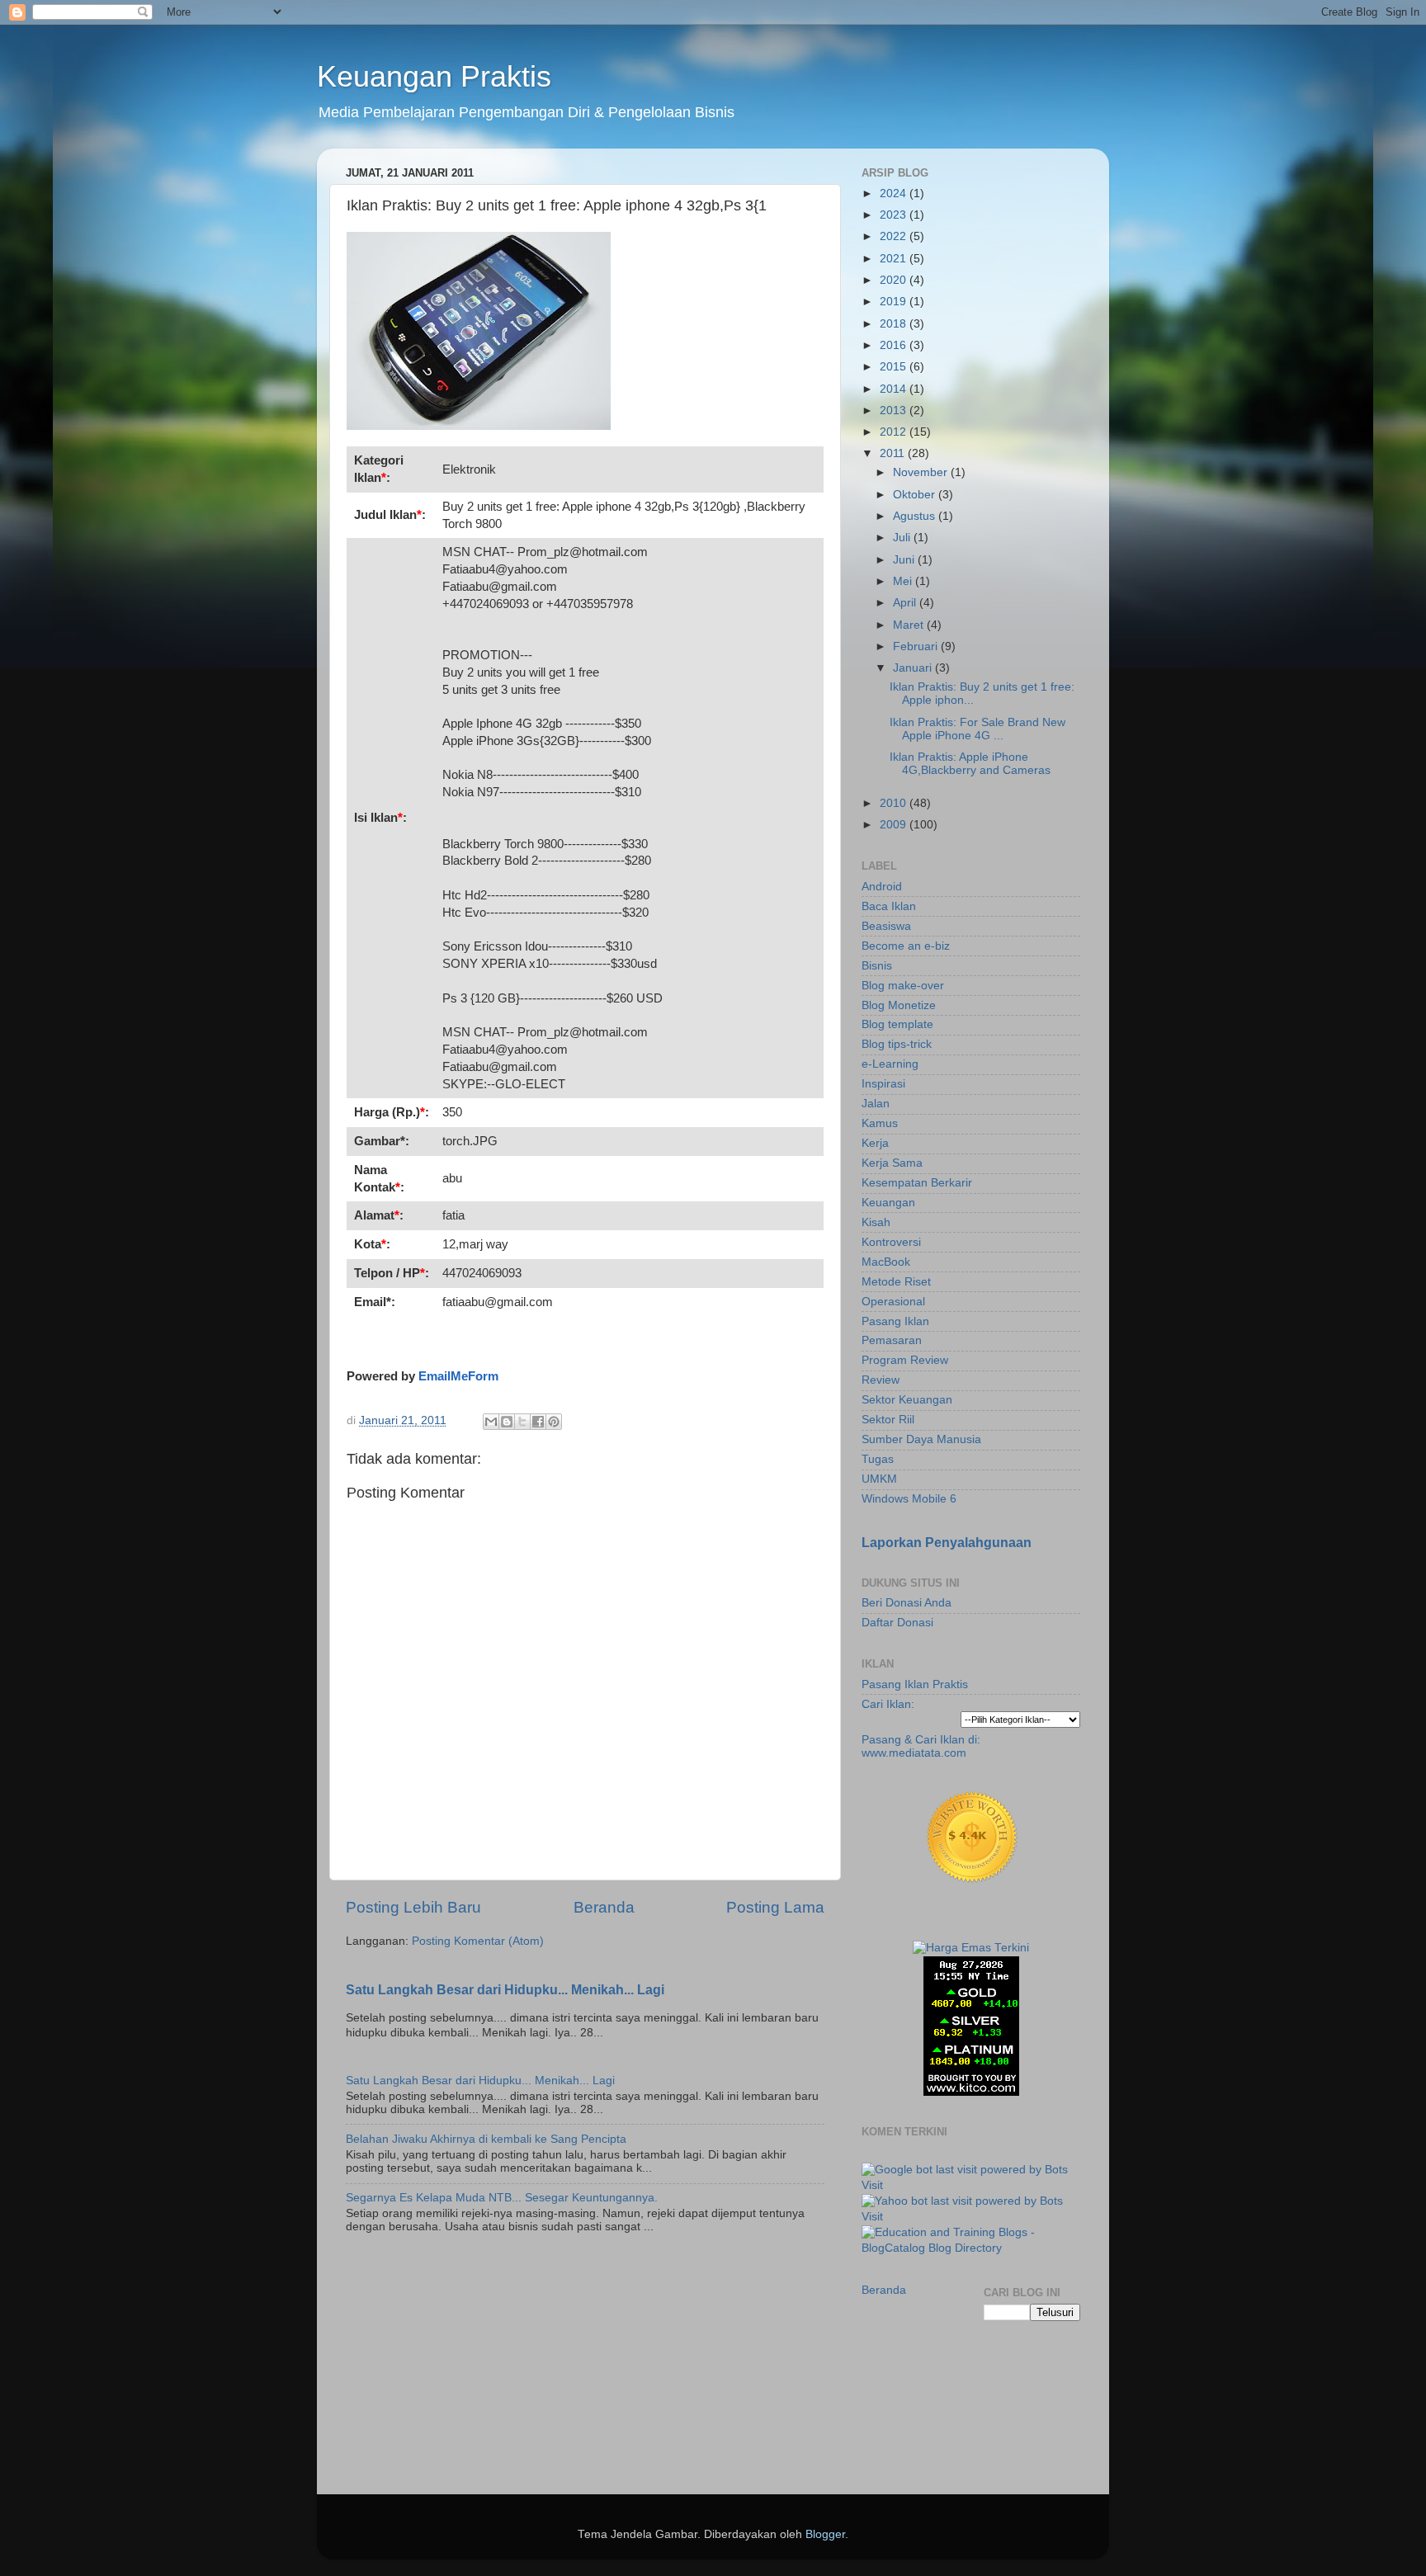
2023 (895, 215)
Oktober (916, 495)
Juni (905, 560)
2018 (895, 324)
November (922, 472)
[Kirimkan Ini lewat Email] (491, 1422)
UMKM (879, 1479)
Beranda (604, 1907)
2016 (895, 345)
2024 (895, 193)
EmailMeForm (458, 1376)
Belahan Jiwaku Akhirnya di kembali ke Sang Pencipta (486, 2139)
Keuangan (888, 1203)
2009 (895, 825)
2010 (895, 803)
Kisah (876, 1222)
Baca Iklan (889, 906)
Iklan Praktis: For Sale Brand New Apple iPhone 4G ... (977, 729)
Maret (910, 625)
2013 (895, 410)
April (906, 603)
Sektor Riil (888, 1420)
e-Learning (890, 1064)
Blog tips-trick (897, 1044)
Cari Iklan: (888, 1704)
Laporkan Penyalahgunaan (947, 1543)
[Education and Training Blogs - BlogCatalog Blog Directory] (971, 2248)
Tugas (878, 1459)
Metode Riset (896, 1282)
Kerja (875, 1143)
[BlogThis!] (507, 1422)
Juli (903, 538)
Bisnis (877, 966)
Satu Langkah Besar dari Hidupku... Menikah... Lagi (505, 1990)
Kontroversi (891, 1242)
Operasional (893, 1302)
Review (881, 1380)
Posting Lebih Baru (413, 1907)
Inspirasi (883, 1084)
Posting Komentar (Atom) (478, 1941)
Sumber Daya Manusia (921, 1439)
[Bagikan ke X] (522, 1422)
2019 (895, 302)
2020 (895, 280)
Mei (904, 581)
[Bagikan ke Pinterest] (554, 1422)
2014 (895, 389)
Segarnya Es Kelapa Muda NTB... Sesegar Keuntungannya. (502, 2198)
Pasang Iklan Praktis (915, 1684)
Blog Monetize (899, 1005)
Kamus (880, 1123)
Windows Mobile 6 (909, 1499)
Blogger (825, 2534)
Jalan (876, 1104)
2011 (894, 453)
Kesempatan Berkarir (917, 1183)
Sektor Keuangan (907, 1400)
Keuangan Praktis (434, 76)
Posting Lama (775, 1907)
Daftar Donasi (897, 1623)
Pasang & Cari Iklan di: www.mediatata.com (921, 1746)
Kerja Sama (892, 1163)
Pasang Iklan (895, 1321)
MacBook (886, 1262)
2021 (895, 259)
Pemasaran (892, 1340)
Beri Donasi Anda (907, 1603)
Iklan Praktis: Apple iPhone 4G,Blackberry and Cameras (970, 764)
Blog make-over (903, 986)
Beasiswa (886, 926)
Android (882, 887)
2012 (895, 432)
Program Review (905, 1360)
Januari (914, 668)
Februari (917, 646)
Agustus (916, 516)
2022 (895, 236)
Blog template (897, 1024)
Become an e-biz (906, 946)
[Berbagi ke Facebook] (538, 1422)
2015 (895, 367)
